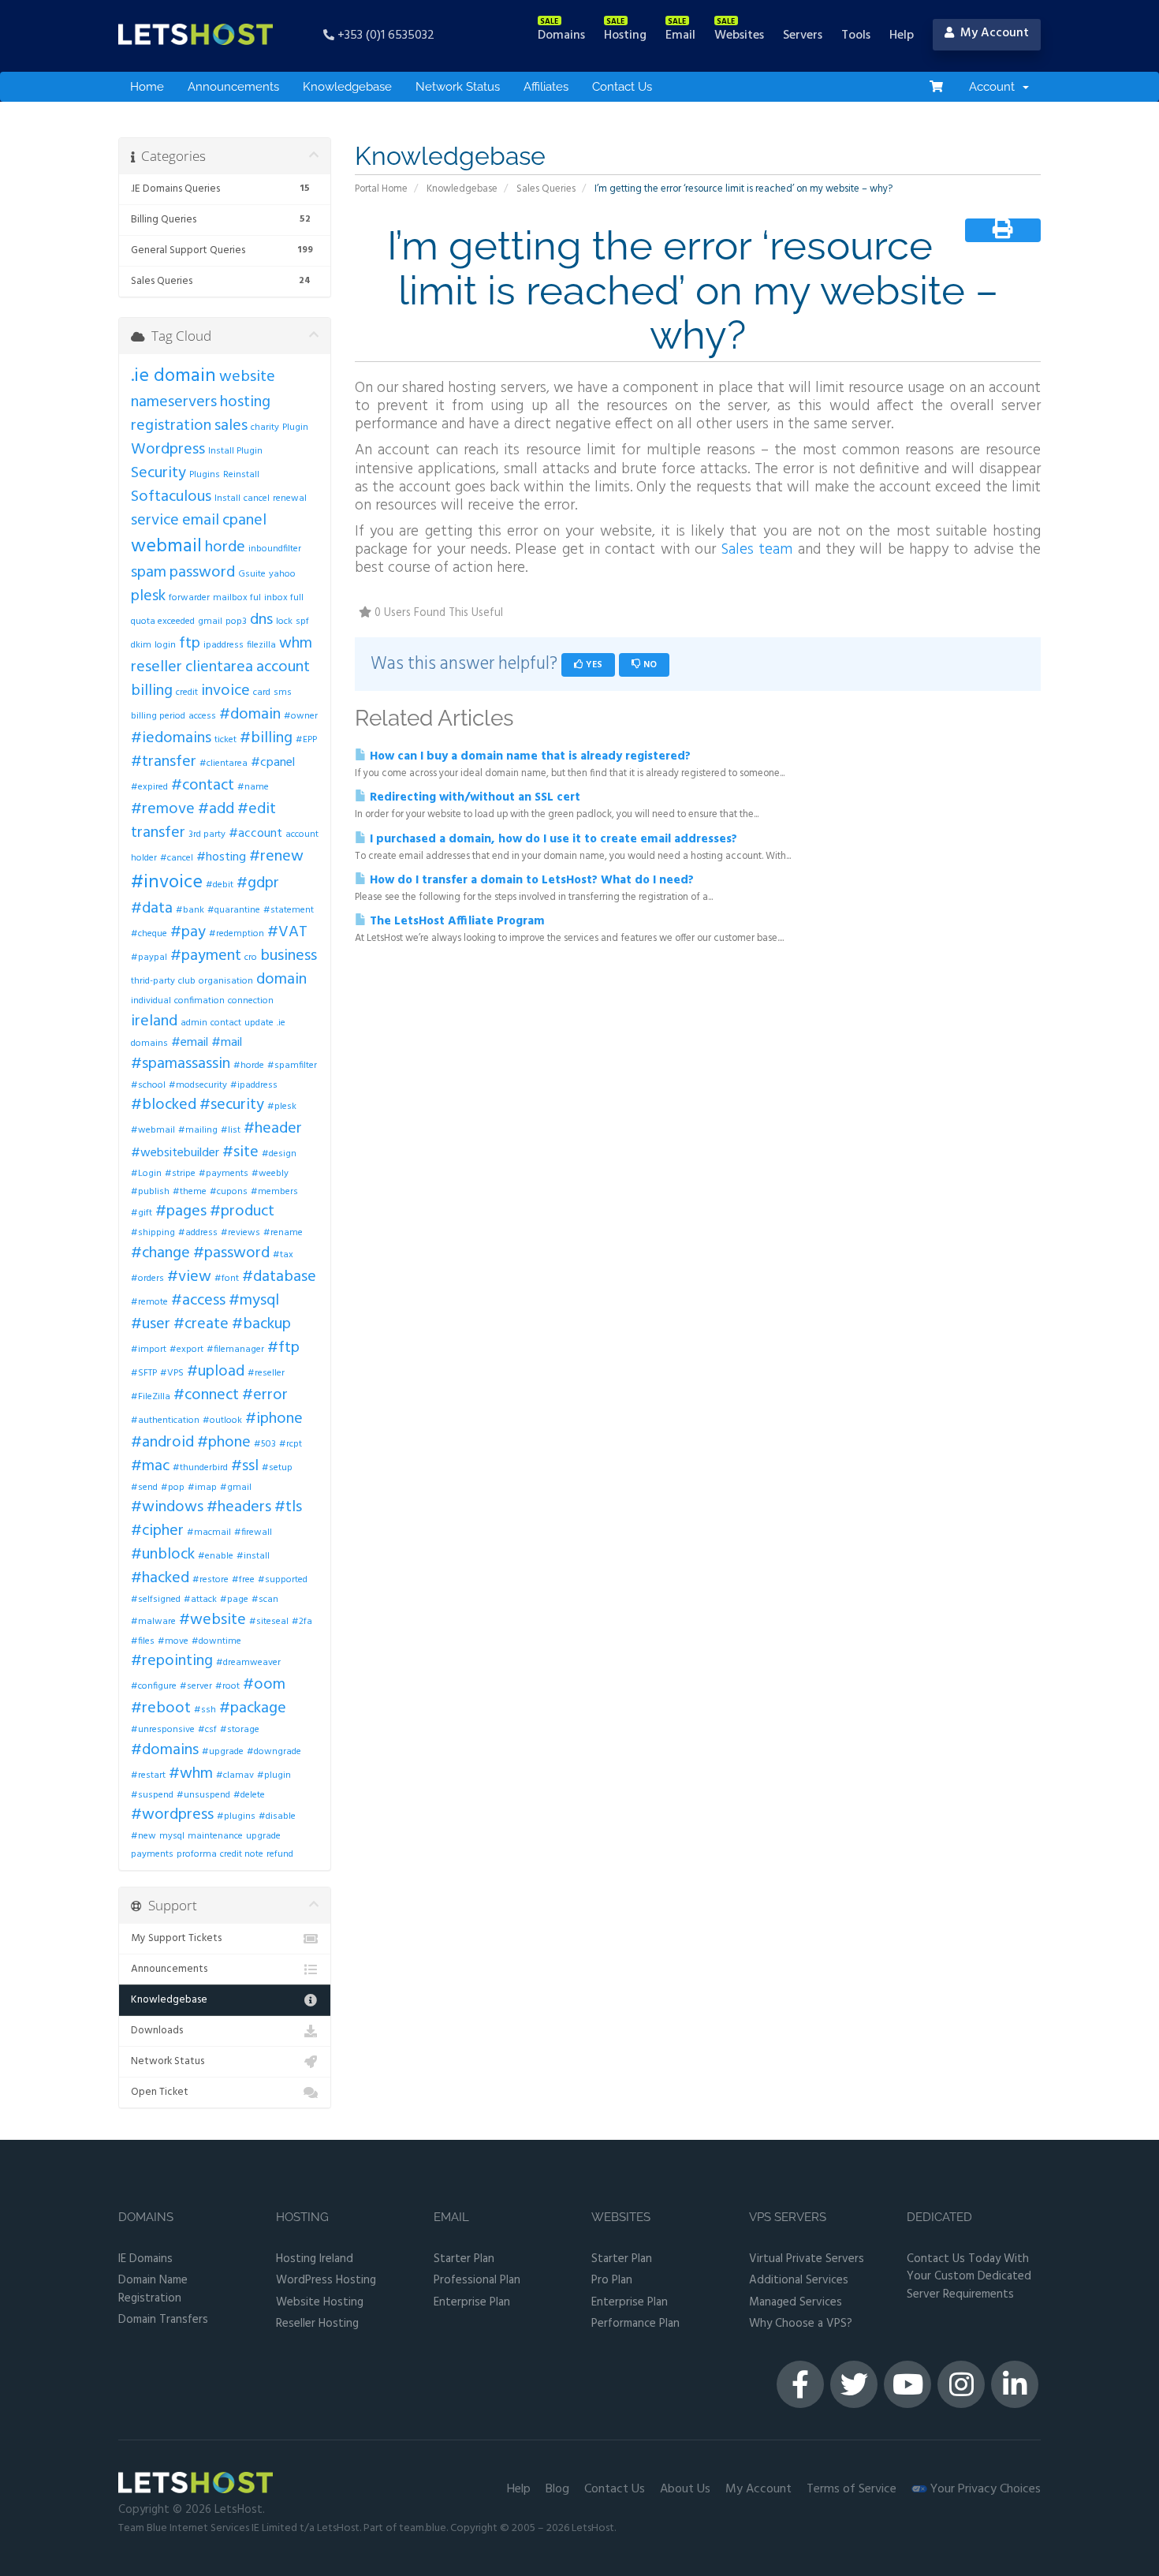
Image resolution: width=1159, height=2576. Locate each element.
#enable (216, 1556)
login (165, 645)
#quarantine (234, 910)
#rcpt (291, 1444)
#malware (153, 1622)
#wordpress (172, 1815)
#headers (239, 1507)
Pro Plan (612, 2281)
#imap (202, 1488)
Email (451, 2218)
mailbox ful (237, 598)
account (283, 667)
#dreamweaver (248, 1663)
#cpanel (273, 763)
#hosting (221, 857)
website (247, 377)
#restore (211, 1580)
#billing (266, 738)
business (289, 956)
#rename (283, 1233)
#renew (276, 857)
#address (198, 1233)
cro (251, 958)
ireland (154, 1021)
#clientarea (224, 763)
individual (151, 1001)
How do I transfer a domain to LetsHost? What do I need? (530, 880)
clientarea (219, 667)
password (202, 573)
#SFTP (144, 1373)
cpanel (244, 521)
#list (231, 1130)
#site (240, 1152)
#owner (301, 716)
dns (261, 620)
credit (187, 693)
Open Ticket (160, 2092)
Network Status (458, 87)
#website (212, 1620)
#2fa (302, 1622)
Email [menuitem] (680, 35)
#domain (250, 715)
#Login (146, 1174)
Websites (621, 2218)
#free (243, 1580)
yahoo (282, 574)
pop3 (236, 622)
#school (148, 1085)
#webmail (153, 1130)
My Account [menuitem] (991, 33)
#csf (207, 1730)
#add (216, 809)
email (201, 521)
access (202, 716)
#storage (240, 1730)
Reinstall (241, 475)
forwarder (189, 598)
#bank (190, 910)
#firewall (253, 1533)
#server (196, 1686)
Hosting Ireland (315, 2259)
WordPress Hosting (326, 2281)
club (187, 981)
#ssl (245, 1466)
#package (253, 1708)
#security (232, 1105)
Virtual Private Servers (807, 2259)
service (155, 521)
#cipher (157, 1531)
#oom (264, 1685)
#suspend (152, 1795)
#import (149, 1350)
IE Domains (145, 2259)
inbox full (284, 598)
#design (279, 1154)
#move (173, 1641)
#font (227, 1279)
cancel (257, 498)
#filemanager (235, 1350)
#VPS (172, 1373)
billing (152, 691)
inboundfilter (275, 549)
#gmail (236, 1488)
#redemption (237, 934)
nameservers (174, 402)
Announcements (233, 87)
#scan (265, 1600)
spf (302, 622)
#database (279, 1277)
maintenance (215, 1836)
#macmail (209, 1533)
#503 (265, 1444)
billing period (158, 716)
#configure (154, 1686)
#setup (277, 1468)
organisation (226, 981)
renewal (290, 498)
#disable (277, 1816)
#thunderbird (200, 1468)
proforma (197, 1854)
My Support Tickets (176, 1938)
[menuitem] (936, 87)
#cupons (229, 1192)
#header (273, 1129)
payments (152, 1854)
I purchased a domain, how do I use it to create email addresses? (552, 839)
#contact (203, 786)
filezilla (261, 645)
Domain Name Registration (153, 2289)
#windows (167, 1507)
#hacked (160, 1578)
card (262, 693)
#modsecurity (198, 1085)
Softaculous (171, 497)
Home (147, 87)
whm (296, 644)
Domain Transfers (163, 2320)
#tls (288, 1507)
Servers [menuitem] (803, 35)
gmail (210, 622)
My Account (758, 2489)
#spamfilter (292, 1066)
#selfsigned (156, 1600)
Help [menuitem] (902, 35)
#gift (142, 1213)
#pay (188, 932)
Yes (593, 665)
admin (194, 1023)
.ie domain (173, 376)
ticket (225, 740)
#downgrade (274, 1752)
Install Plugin (235, 451)
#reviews (240, 1233)
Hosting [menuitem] (625, 35)
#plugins (236, 1816)
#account (255, 834)
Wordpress (168, 450)
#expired (149, 787)
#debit (220, 885)
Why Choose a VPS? (801, 2324)
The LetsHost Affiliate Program (456, 921)
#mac (150, 1466)
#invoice (167, 883)
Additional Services (799, 2281)
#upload (216, 1372)
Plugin (295, 427)
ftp (190, 644)
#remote (149, 1302)
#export (186, 1350)
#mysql (254, 1301)
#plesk (282, 1107)
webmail (166, 547)
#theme (190, 1192)
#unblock (163, 1555)
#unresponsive (163, 1730)
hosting (245, 402)
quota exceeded (163, 622)
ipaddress (224, 645)
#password (231, 1253)
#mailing (198, 1130)
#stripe (180, 1174)
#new (143, 1836)
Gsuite (252, 574)
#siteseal (269, 1622)
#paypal (149, 958)
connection (251, 1001)
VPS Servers (788, 2218)
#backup (261, 1324)
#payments (224, 1174)
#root (227, 1686)
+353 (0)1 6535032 (384, 34)
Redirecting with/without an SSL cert (473, 797)
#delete (249, 1795)
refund (280, 1854)
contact (226, 1023)
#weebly (270, 1174)
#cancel (177, 858)
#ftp (283, 1348)
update (259, 1023)
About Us (685, 2489)
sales (231, 426)
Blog (557, 2489)
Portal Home (381, 189)
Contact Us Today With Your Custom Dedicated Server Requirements (969, 2277)
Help (519, 2489)
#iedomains (171, 738)
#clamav (235, 1775)
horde (225, 547)
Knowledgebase (347, 87)
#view (189, 1277)
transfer (158, 833)
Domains (146, 2218)
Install (227, 498)
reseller (157, 667)
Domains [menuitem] (561, 35)
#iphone (274, 1419)
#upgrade (223, 1752)
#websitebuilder (175, 1153)
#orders (147, 1279)
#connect (206, 1395)
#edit (257, 809)
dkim (141, 645)
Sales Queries (546, 189)
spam (149, 573)
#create (201, 1324)
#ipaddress (254, 1085)
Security (158, 473)
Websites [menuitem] (739, 35)
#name (253, 787)
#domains (165, 1750)
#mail (227, 1043)
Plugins (205, 475)
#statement (289, 910)
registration (171, 426)
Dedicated (939, 2218)
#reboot (161, 1708)
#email (190, 1043)
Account (995, 87)
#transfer (164, 762)
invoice (225, 691)
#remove (163, 809)
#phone (224, 1443)
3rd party (207, 834)
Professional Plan (477, 2281)
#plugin (274, 1775)
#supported (283, 1580)
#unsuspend (203, 1795)
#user (151, 1324)
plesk (148, 596)
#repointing (172, 1661)
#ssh (205, 1710)
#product (242, 1211)
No (649, 665)
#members (274, 1192)
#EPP (306, 740)
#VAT (287, 932)
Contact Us (622, 87)
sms (283, 693)
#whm (191, 1774)
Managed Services (796, 2303)
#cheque (149, 934)
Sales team (757, 550)
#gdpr (258, 883)
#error (265, 1395)
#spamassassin (181, 1064)
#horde (249, 1066)
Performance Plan (635, 2324)
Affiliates (546, 87)
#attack (200, 1600)
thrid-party (153, 981)
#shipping (153, 1233)
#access (198, 1301)
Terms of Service (852, 2489)
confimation (199, 1001)
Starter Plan (464, 2259)
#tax (283, 1255)
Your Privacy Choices (984, 2489)
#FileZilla (151, 1397)
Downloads (157, 2031)
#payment (206, 956)
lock (284, 622)
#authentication (165, 1421)
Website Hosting (320, 2303)
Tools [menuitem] (856, 35)
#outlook (222, 1421)
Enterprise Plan (472, 2303)
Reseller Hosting (317, 2324)
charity (265, 427)
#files (143, 1641)
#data (152, 909)
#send (144, 1488)
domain (281, 980)
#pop (173, 1488)
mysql (172, 1836)
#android (162, 1443)
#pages (181, 1211)
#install (253, 1556)
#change (160, 1253)
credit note (242, 1854)
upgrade (263, 1836)
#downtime (216, 1641)
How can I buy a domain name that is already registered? (529, 756)
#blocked (164, 1105)
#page (234, 1600)
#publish (150, 1192)
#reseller (266, 1373)
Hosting (302, 2218)
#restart (148, 1775)
